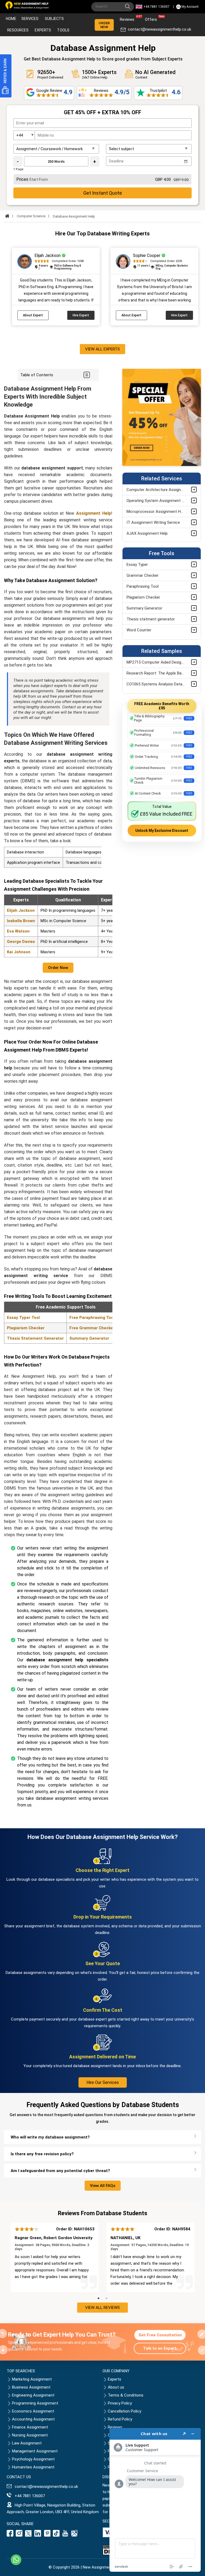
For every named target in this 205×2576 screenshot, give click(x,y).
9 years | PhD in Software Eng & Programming (60, 267)
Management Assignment (35, 2451)
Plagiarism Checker (26, 1328)
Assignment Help (94, 513)
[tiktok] (56, 2535)
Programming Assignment (35, 2403)
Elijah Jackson (21, 910)
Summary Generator (89, 1338)
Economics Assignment (33, 2411)
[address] (74, 2535)
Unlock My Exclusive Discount (162, 831)
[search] (129, 7)
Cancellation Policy (125, 2411)
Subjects (54, 19)
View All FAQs (103, 2186)
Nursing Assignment (30, 2435)
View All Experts (102, 349)
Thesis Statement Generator (35, 1338)
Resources (18, 30)
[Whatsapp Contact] (16, 2560)
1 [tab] (98, 2299)
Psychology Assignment (33, 2459)
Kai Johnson (19, 952)
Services (30, 19)
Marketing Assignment (32, 2379)
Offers (152, 18)
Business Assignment (31, 2387)
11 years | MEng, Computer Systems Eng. (163, 267)
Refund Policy (120, 2419)
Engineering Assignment (33, 2395)
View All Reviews (102, 2308)
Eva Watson (18, 931)
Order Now (104, 25)
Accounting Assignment (33, 2419)
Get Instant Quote (103, 193)
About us (116, 2387)
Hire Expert (81, 315)
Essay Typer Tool (23, 1318)
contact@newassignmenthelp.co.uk (159, 29)
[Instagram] (19, 2535)
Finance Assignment (30, 2427)
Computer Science (31, 216)
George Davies (21, 942)
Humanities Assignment (33, 2467)
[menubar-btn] (86, 375)
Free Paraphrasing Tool (92, 1318)
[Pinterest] (47, 2535)
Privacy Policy (120, 2403)
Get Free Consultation (160, 2335)
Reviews (128, 18)
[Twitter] (28, 2535)
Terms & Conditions (126, 2395)
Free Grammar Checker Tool (97, 1328)
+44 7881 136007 (156, 7)
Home (11, 19)
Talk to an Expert (160, 2348)
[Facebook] (11, 2535)
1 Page (18, 169)
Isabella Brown (21, 921)
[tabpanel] (55, 2257)
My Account (190, 7)
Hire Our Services (103, 2082)
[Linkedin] (38, 2535)
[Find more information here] (155, 2500)
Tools (63, 30)
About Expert (33, 315)
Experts (43, 30)
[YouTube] (65, 2535)
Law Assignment (27, 2443)
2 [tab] (107, 2299)
